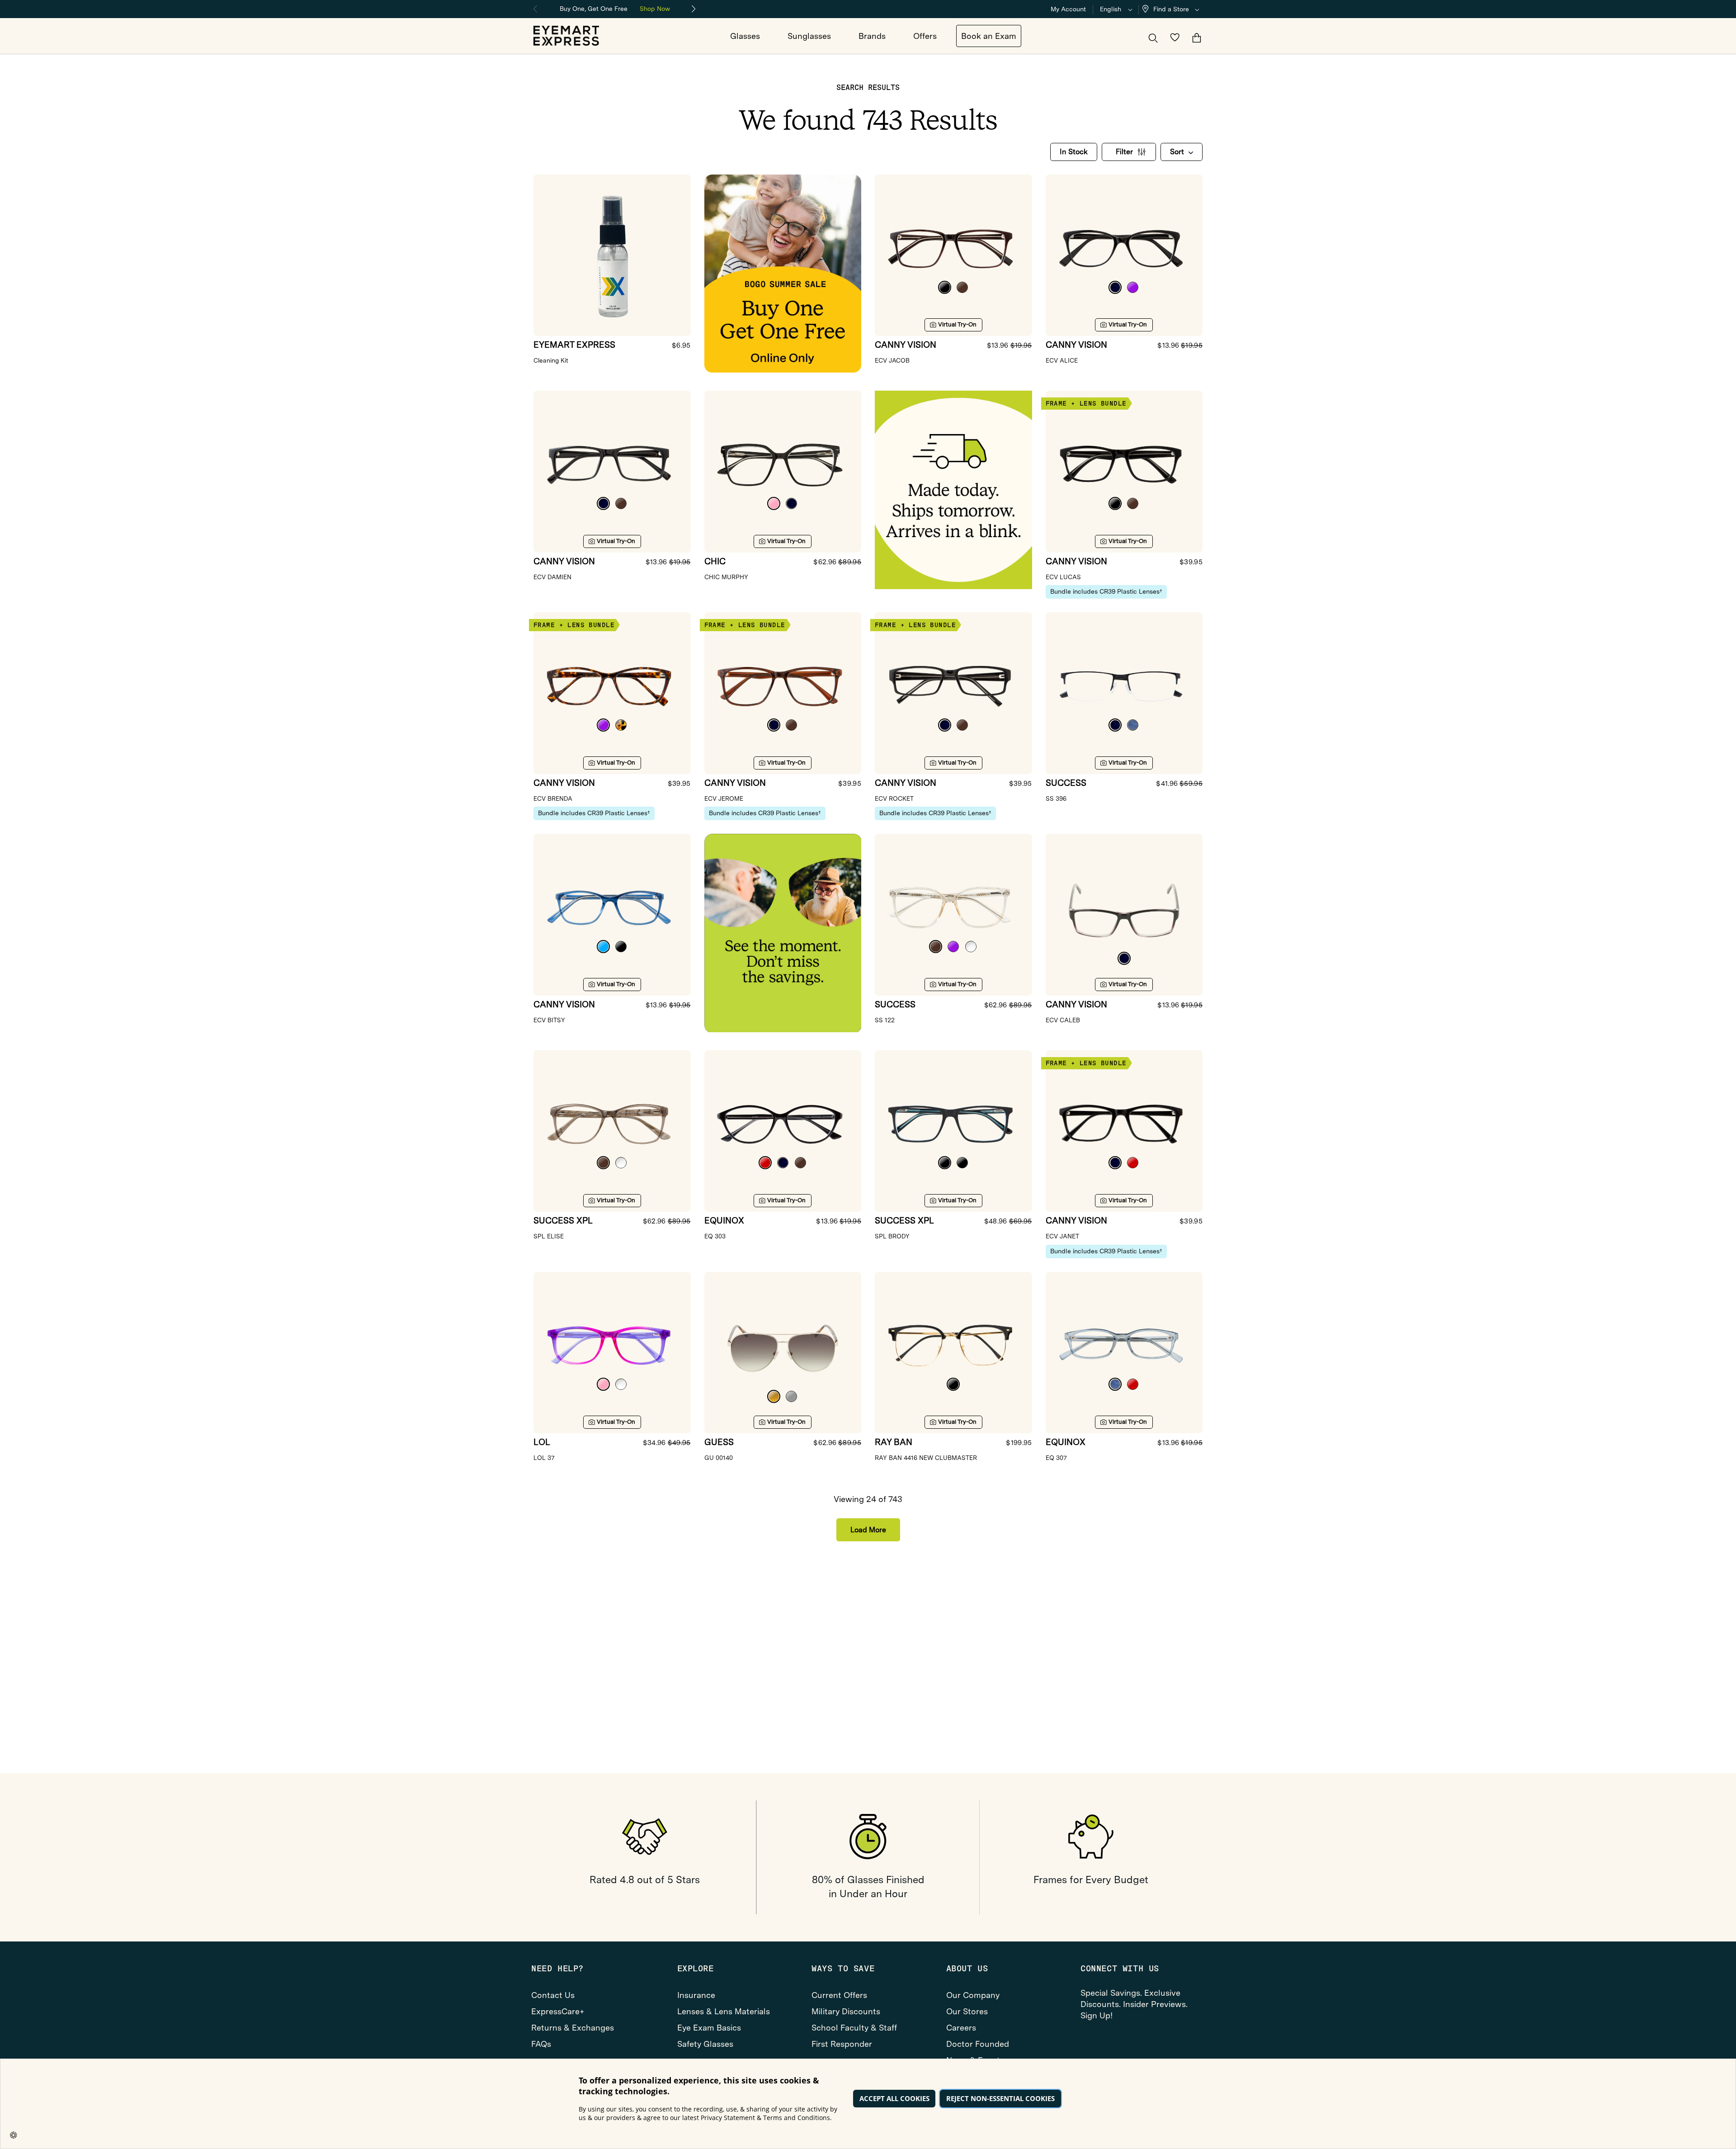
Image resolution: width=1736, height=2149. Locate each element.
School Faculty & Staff (854, 2028)
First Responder (842, 2044)
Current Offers (839, 1995)
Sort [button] (1177, 152)
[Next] (694, 9)
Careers (961, 2028)
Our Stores (967, 2011)
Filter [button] (1124, 152)
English (1111, 9)
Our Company (973, 1995)
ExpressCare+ (558, 2011)
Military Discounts (846, 2011)
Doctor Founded (978, 2044)
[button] (1173, 9)
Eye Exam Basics (709, 2028)
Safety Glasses (705, 2044)
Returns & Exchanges (573, 2028)
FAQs (541, 2044)
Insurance (696, 1995)
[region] (615, 8)
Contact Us (553, 1995)
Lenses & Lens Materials (724, 2011)
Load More (868, 1530)
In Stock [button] (1074, 152)
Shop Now (655, 9)
